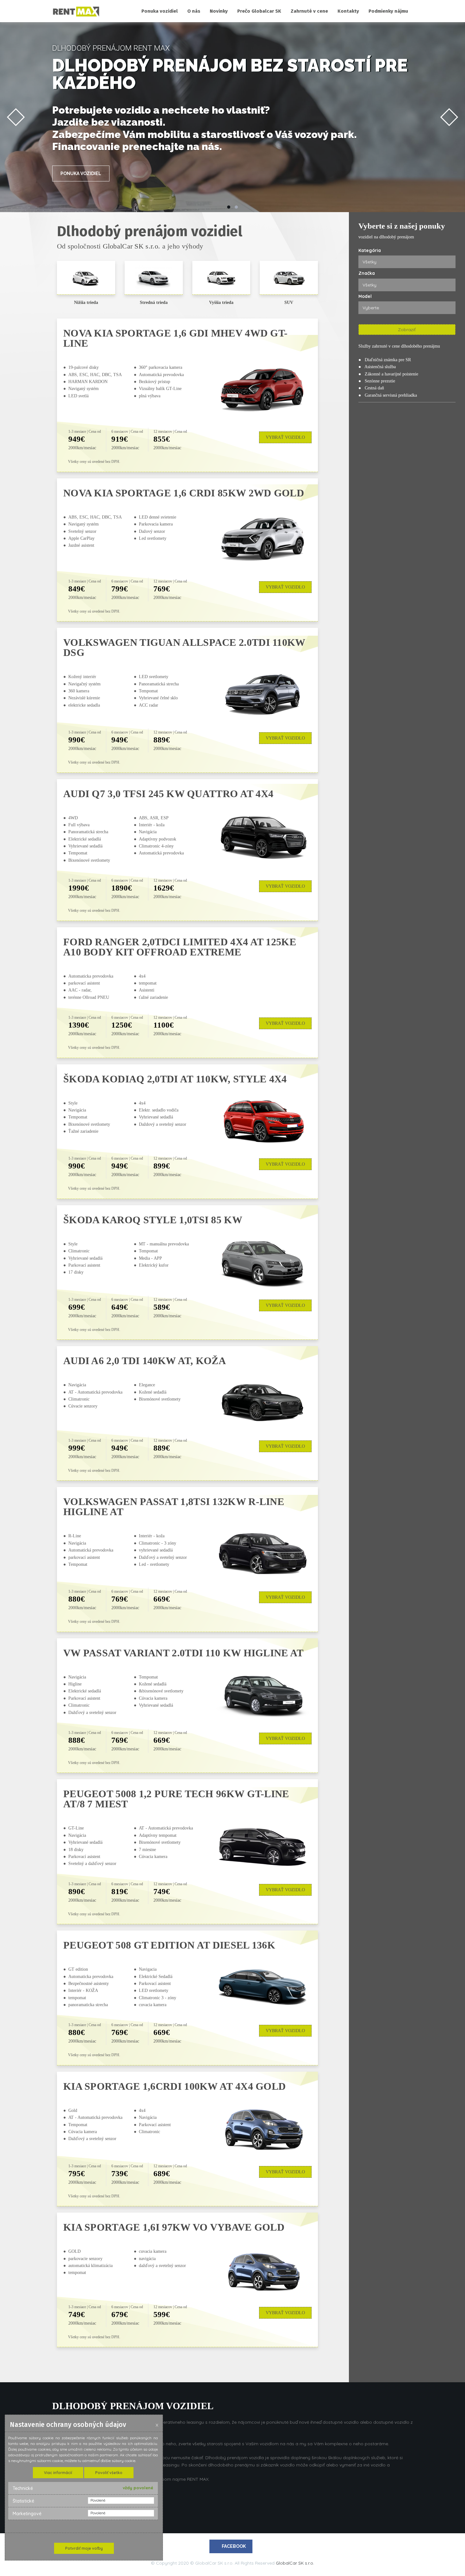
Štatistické (23, 2501)
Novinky (219, 11)
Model (365, 296)
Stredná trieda (154, 302)
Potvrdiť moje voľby (84, 2548)
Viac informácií (58, 2473)
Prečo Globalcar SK (259, 11)
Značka (367, 273)
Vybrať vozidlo (285, 437)
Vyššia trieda (221, 302)
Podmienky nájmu (388, 11)
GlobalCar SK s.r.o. (295, 2563)
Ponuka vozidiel (160, 11)
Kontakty (348, 11)
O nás (194, 11)
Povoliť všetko (109, 2473)
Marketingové (27, 2514)
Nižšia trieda (86, 302)
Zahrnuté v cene (309, 11)
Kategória (370, 250)
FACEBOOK (234, 2546)
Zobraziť (407, 330)
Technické (23, 2488)
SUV (289, 302)
